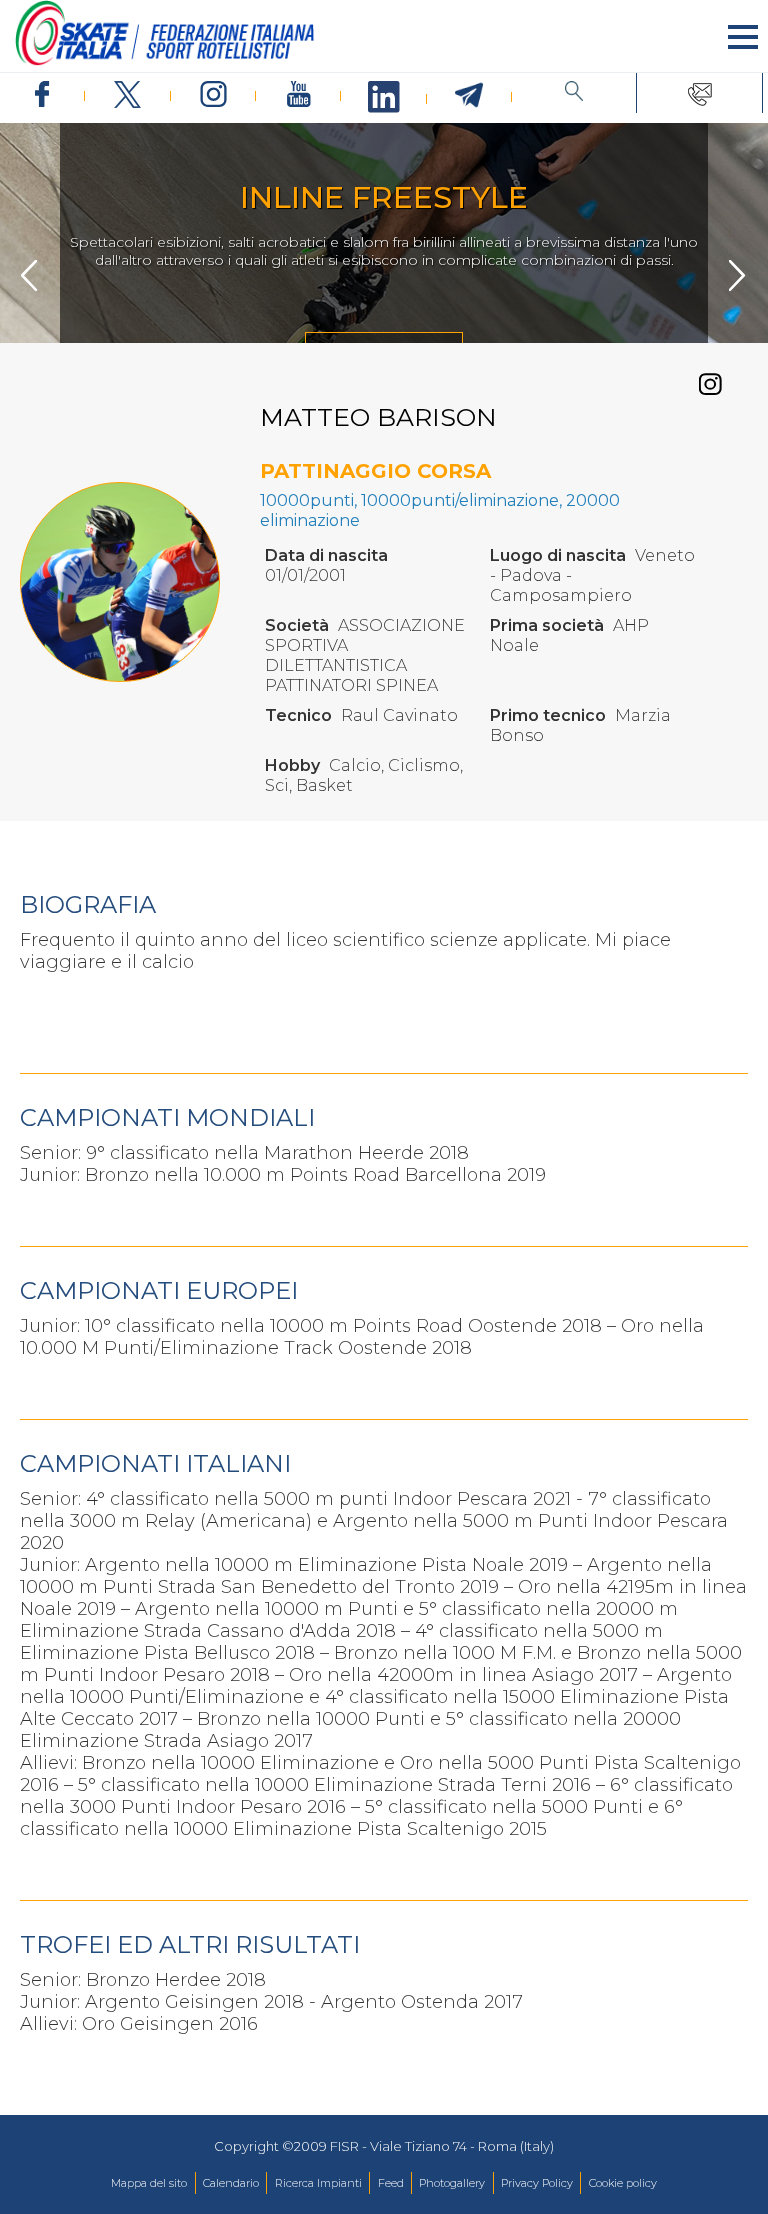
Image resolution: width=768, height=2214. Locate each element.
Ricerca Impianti (318, 2183)
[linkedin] (383, 98)
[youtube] (298, 95)
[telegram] (469, 96)
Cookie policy (623, 2183)
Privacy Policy (537, 2183)
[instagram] (213, 95)
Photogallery (452, 2183)
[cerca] (574, 93)
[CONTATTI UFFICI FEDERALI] (699, 93)
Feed (391, 2183)
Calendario (231, 2183)
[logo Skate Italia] (165, 61)
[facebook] (42, 95)
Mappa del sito (149, 2183)
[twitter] (127, 95)
